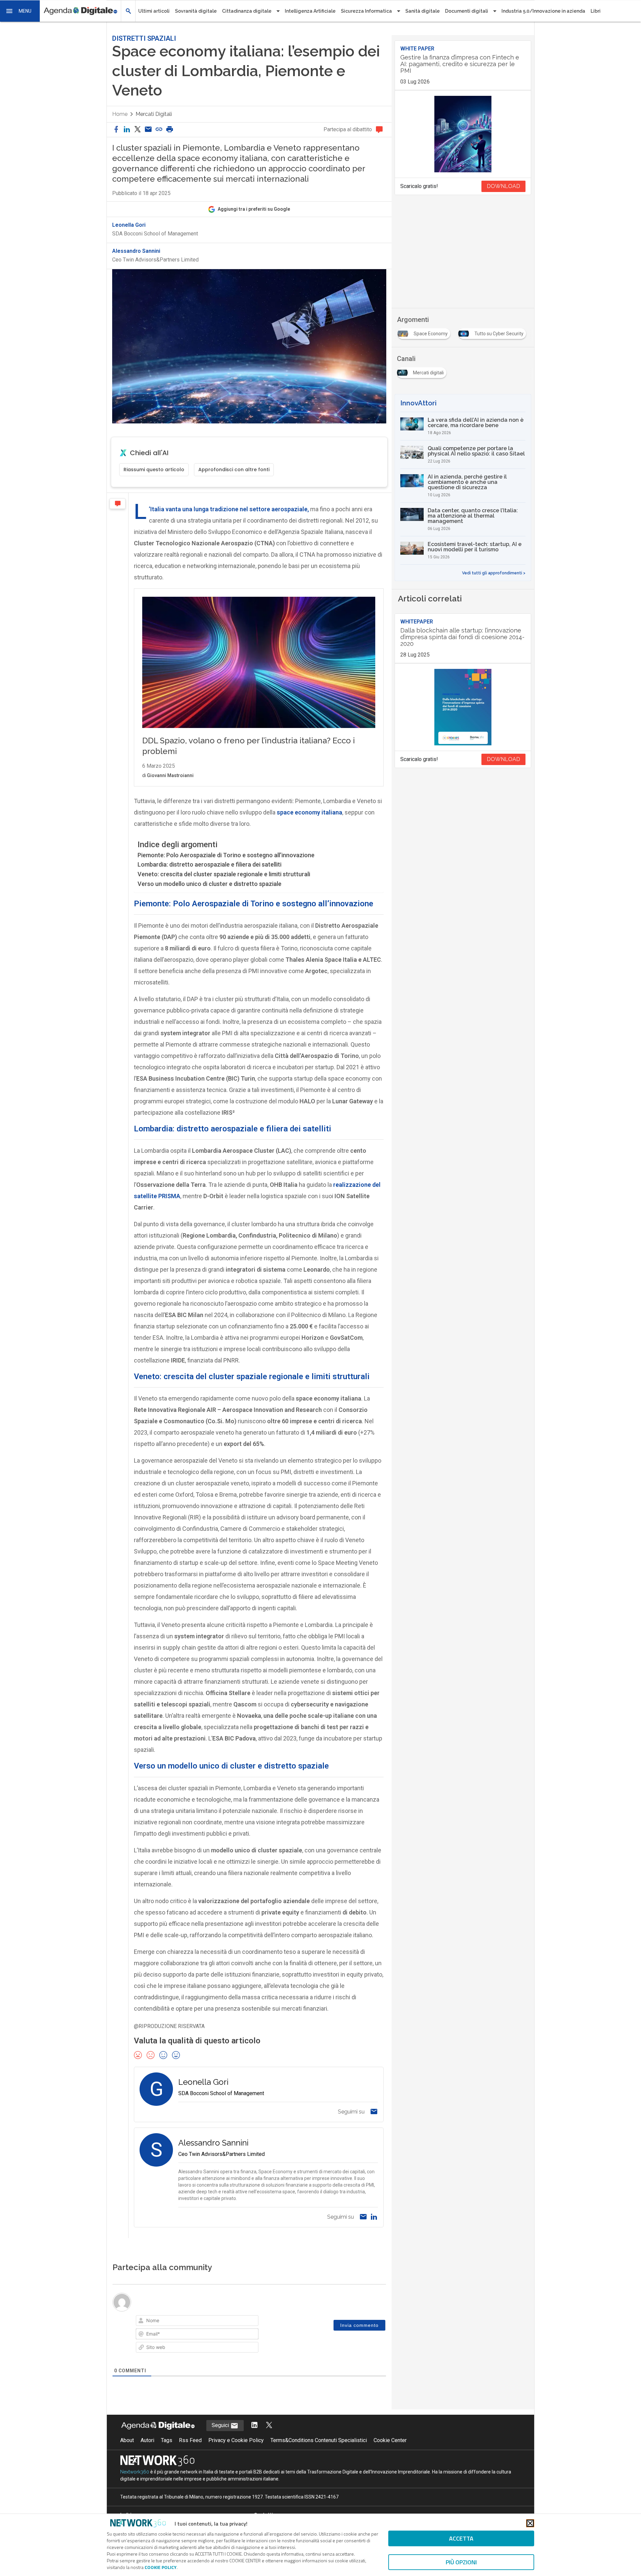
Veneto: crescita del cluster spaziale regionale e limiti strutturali (224, 874)
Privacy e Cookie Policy (236, 2440)
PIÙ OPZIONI (461, 2562)
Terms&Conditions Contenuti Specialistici (319, 2440)
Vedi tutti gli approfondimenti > (494, 573)
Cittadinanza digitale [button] (247, 11)
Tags (167, 2440)
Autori (147, 2440)
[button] (20, 11)
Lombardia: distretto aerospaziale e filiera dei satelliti (209, 864)
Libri (596, 11)
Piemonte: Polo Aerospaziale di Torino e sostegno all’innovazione (226, 855)
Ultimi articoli (154, 11)
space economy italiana (309, 812)
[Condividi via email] (148, 130)
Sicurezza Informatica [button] (366, 11)
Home (120, 114)
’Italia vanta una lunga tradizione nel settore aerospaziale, (229, 509)
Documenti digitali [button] (467, 11)
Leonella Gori (129, 225)
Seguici (221, 2425)
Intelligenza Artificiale (310, 11)
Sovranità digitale (196, 11)
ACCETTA (461, 2538)
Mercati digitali (154, 114)
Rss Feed (190, 2440)
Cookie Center (390, 2440)
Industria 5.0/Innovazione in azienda (543, 11)
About (127, 2440)
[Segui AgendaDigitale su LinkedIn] (254, 2426)
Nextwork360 (135, 2472)
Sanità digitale (422, 11)
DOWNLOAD (503, 186)
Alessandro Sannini (136, 251)
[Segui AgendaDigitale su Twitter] (269, 2426)
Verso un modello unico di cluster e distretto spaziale (209, 884)
